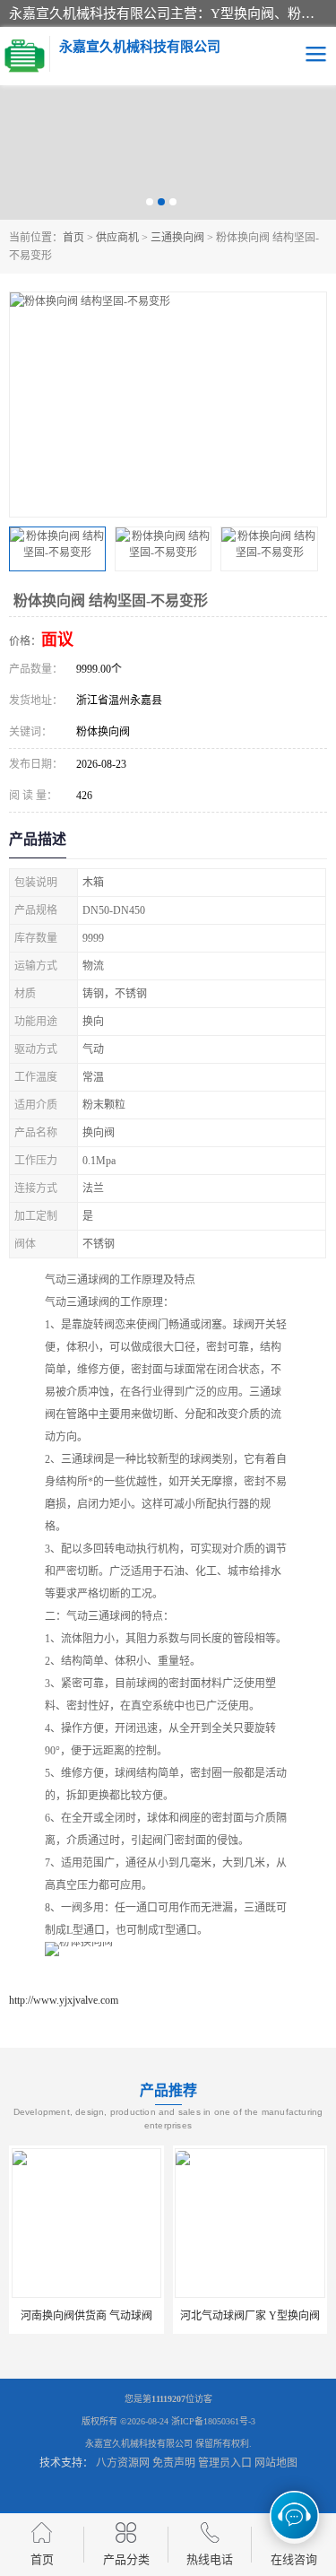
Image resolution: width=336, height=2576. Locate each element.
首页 (73, 238)
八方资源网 (123, 2463)
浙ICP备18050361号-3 (213, 2421)
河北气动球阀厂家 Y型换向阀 (250, 2316)
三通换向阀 (177, 238)
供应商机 (117, 238)
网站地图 (276, 2463)
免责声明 (174, 2463)
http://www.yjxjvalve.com (64, 2000)
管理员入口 (225, 2463)
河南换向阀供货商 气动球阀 (86, 2316)
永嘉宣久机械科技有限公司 (139, 2444)
